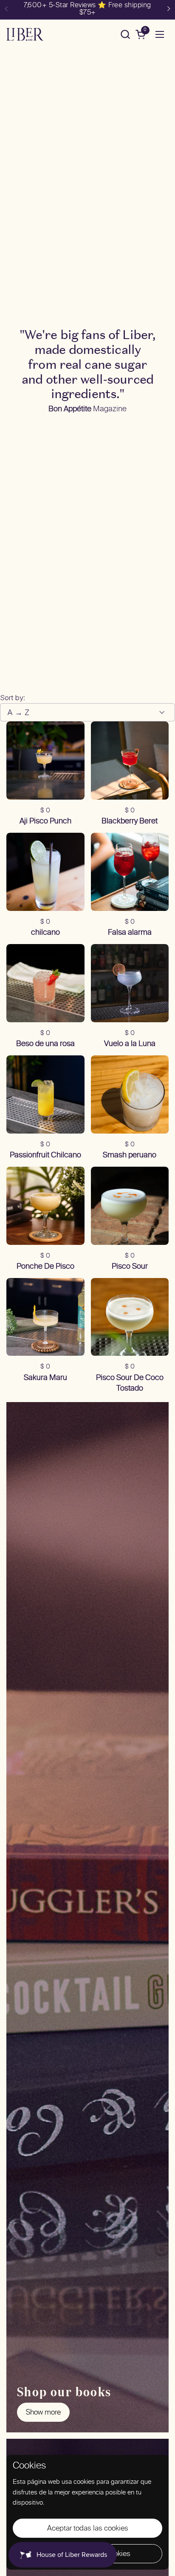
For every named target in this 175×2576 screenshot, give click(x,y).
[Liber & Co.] (25, 34)
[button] (125, 34)
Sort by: (13, 698)
